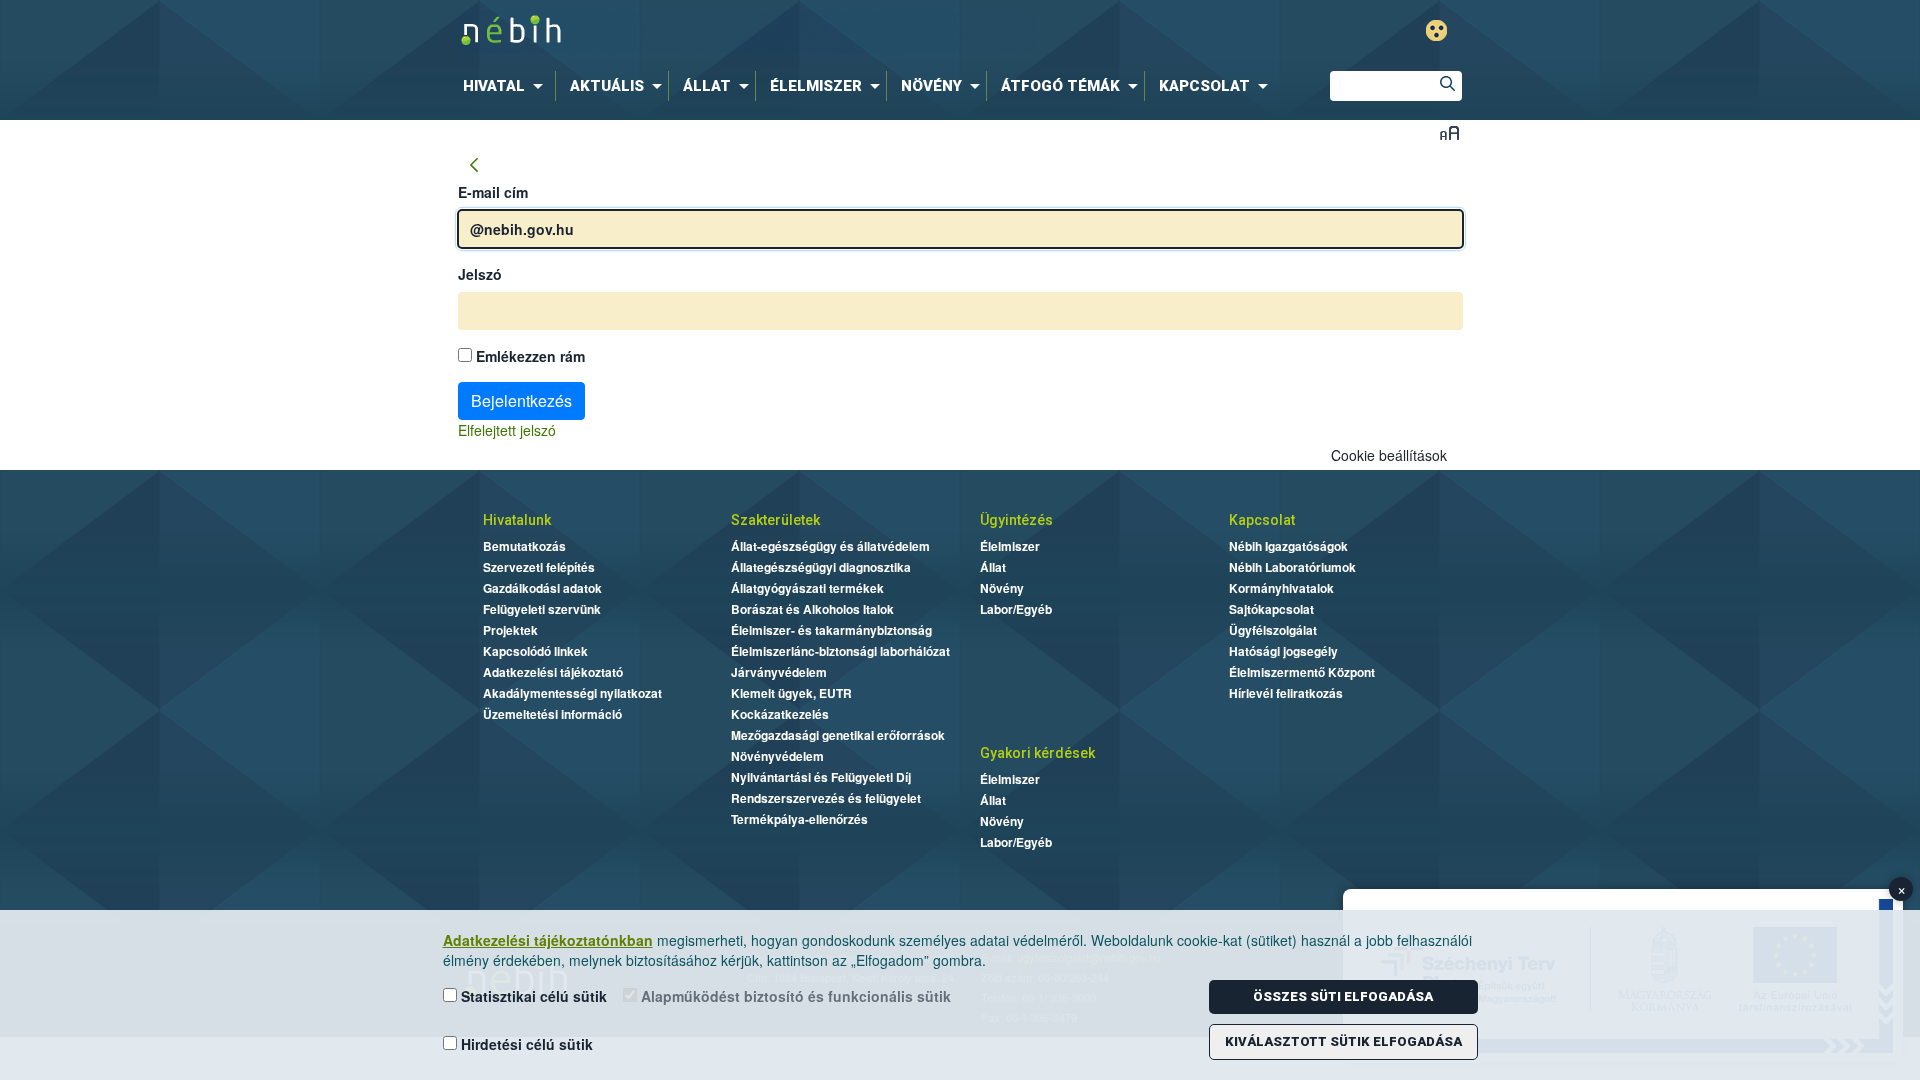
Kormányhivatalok (1281, 588)
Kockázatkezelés (780, 714)
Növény (1002, 588)
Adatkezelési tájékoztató (553, 672)
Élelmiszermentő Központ (1302, 672)
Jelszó (480, 274)
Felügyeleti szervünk (542, 609)
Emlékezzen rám (528, 356)
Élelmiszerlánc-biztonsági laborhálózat (840, 651)
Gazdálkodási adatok (542, 588)
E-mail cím (493, 192)
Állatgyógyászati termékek (807, 588)
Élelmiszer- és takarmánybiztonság (831, 630)
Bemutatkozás (524, 546)
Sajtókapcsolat (1271, 609)
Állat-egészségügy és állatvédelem (830, 546)
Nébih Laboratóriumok (1292, 567)
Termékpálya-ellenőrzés (799, 819)
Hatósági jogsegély (1283, 651)
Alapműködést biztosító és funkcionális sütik (794, 996)
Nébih (747, 31)
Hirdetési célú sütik (525, 1044)
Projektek (510, 630)
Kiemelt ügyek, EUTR (791, 693)
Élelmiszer (1010, 546)
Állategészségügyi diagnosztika (821, 567)
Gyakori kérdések (1037, 753)
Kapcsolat (1262, 520)
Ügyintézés (1016, 520)
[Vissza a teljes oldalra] (474, 166)
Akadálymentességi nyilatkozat (572, 693)
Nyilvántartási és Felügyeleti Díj (821, 777)
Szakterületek (775, 520)
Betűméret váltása (1449, 132)
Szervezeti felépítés (539, 567)
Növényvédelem (777, 756)
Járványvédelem (779, 672)
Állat (993, 567)
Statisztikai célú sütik (532, 996)
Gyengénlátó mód (1436, 30)
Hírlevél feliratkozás (1286, 693)
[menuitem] (507, 86)
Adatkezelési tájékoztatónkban (548, 940)
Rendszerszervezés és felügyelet (826, 798)
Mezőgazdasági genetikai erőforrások (838, 735)
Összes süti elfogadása (1343, 996)
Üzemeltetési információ (552, 714)
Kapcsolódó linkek (535, 651)
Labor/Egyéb (1016, 609)
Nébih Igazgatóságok (1288, 546)
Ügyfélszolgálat (1273, 630)
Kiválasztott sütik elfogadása (1343, 1041)
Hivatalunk (517, 520)
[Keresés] (1447, 86)
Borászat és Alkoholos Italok (812, 609)
